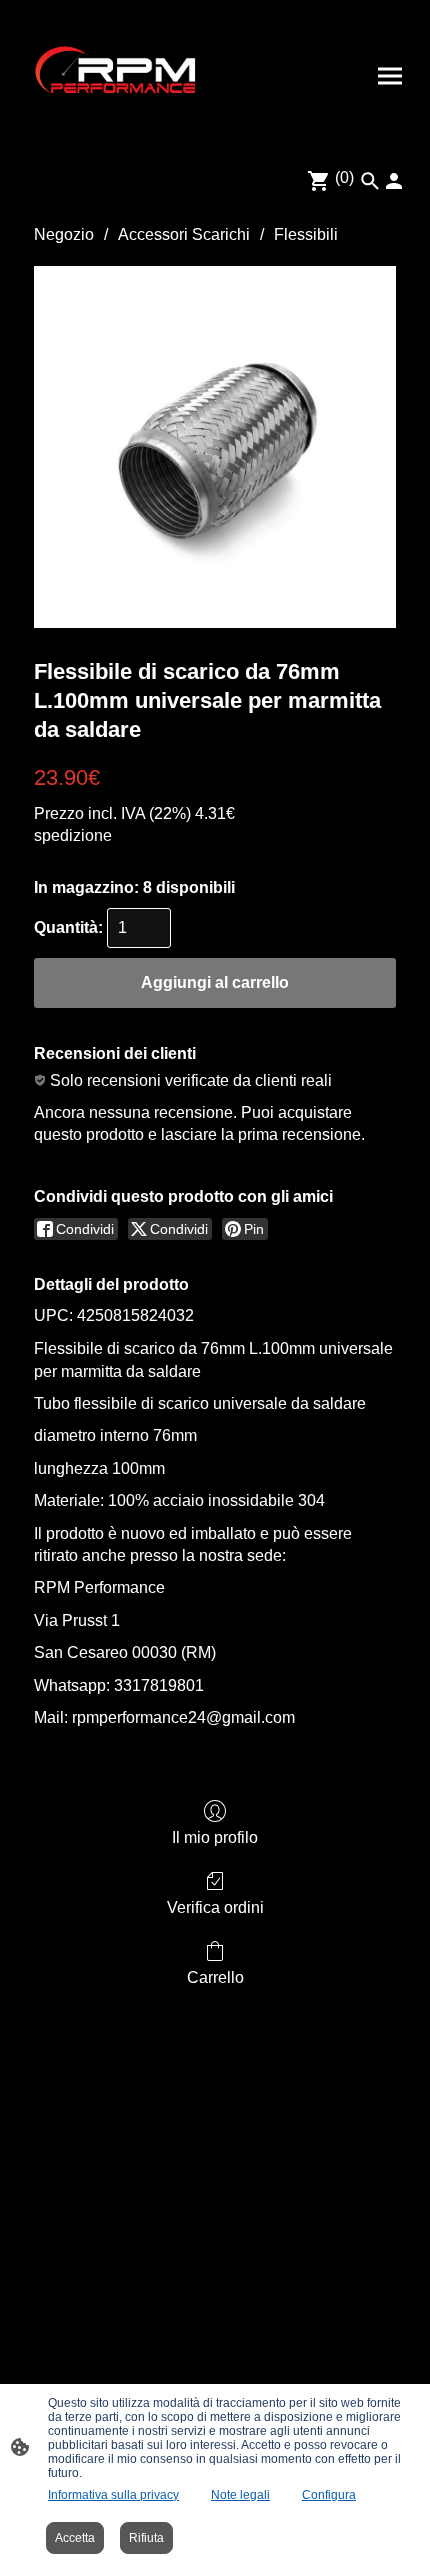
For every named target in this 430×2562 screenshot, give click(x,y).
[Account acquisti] (394, 181)
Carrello (215, 1977)
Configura (329, 2495)
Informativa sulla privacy (113, 2495)
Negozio (64, 234)
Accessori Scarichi (184, 234)
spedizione (73, 835)
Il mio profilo (215, 1837)
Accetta (75, 2538)
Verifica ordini (215, 1907)
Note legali (240, 2495)
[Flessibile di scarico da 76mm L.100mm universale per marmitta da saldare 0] (215, 447)
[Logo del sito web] (115, 76)
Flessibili (306, 234)
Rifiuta (146, 2538)
